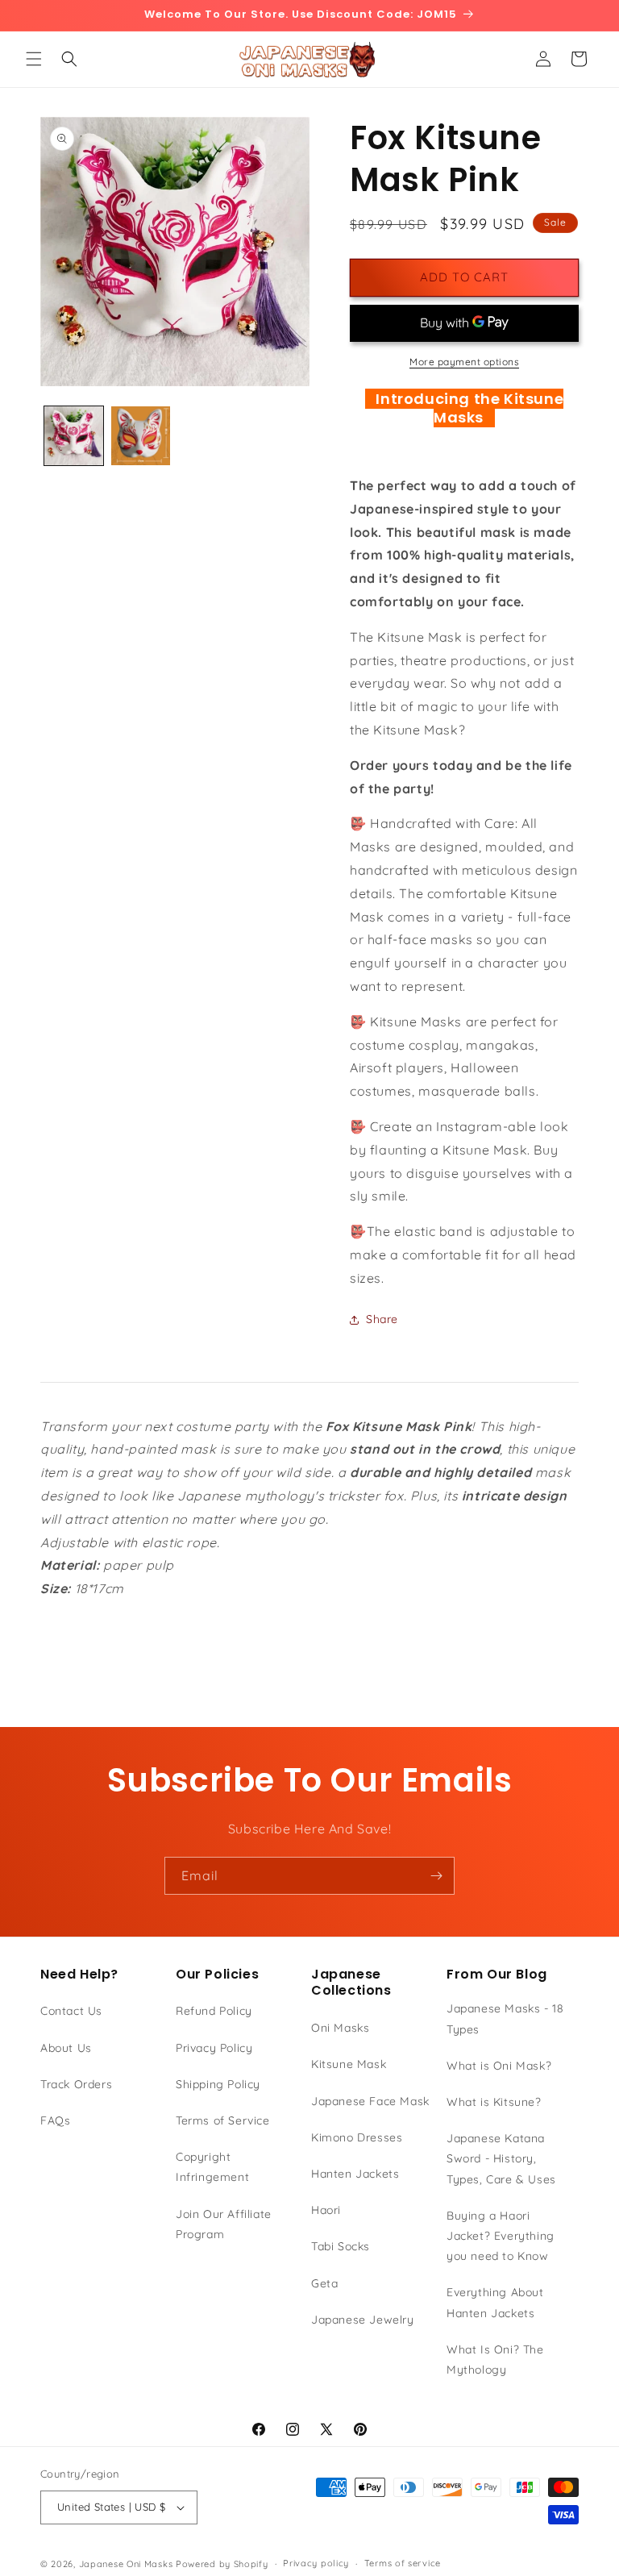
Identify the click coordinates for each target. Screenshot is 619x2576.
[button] (34, 59)
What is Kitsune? (494, 2102)
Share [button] (382, 1319)
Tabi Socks (341, 2246)
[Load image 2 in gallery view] (141, 436)
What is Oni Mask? (499, 2066)
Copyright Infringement (212, 2167)
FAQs (55, 2120)
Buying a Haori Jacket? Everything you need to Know (501, 2236)
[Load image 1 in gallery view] (74, 436)
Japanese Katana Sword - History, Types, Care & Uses (501, 2158)
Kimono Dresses (357, 2137)
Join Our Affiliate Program (224, 2224)
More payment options (464, 362)
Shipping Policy (218, 2084)
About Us (66, 2048)
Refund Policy (214, 2011)
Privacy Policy (214, 2048)
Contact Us (71, 2011)
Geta (324, 2283)
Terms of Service (223, 2120)
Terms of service (403, 2563)
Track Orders (76, 2084)
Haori (326, 2210)
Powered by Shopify (222, 2564)
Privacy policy (316, 2563)
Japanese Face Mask (370, 2101)
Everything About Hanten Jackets (495, 2302)
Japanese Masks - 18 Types (505, 2018)
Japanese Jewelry (363, 2320)
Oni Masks (340, 2028)
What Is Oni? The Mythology (495, 2360)
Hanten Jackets (355, 2174)
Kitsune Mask (349, 2064)
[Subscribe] (436, 1876)
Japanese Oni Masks (126, 2564)
